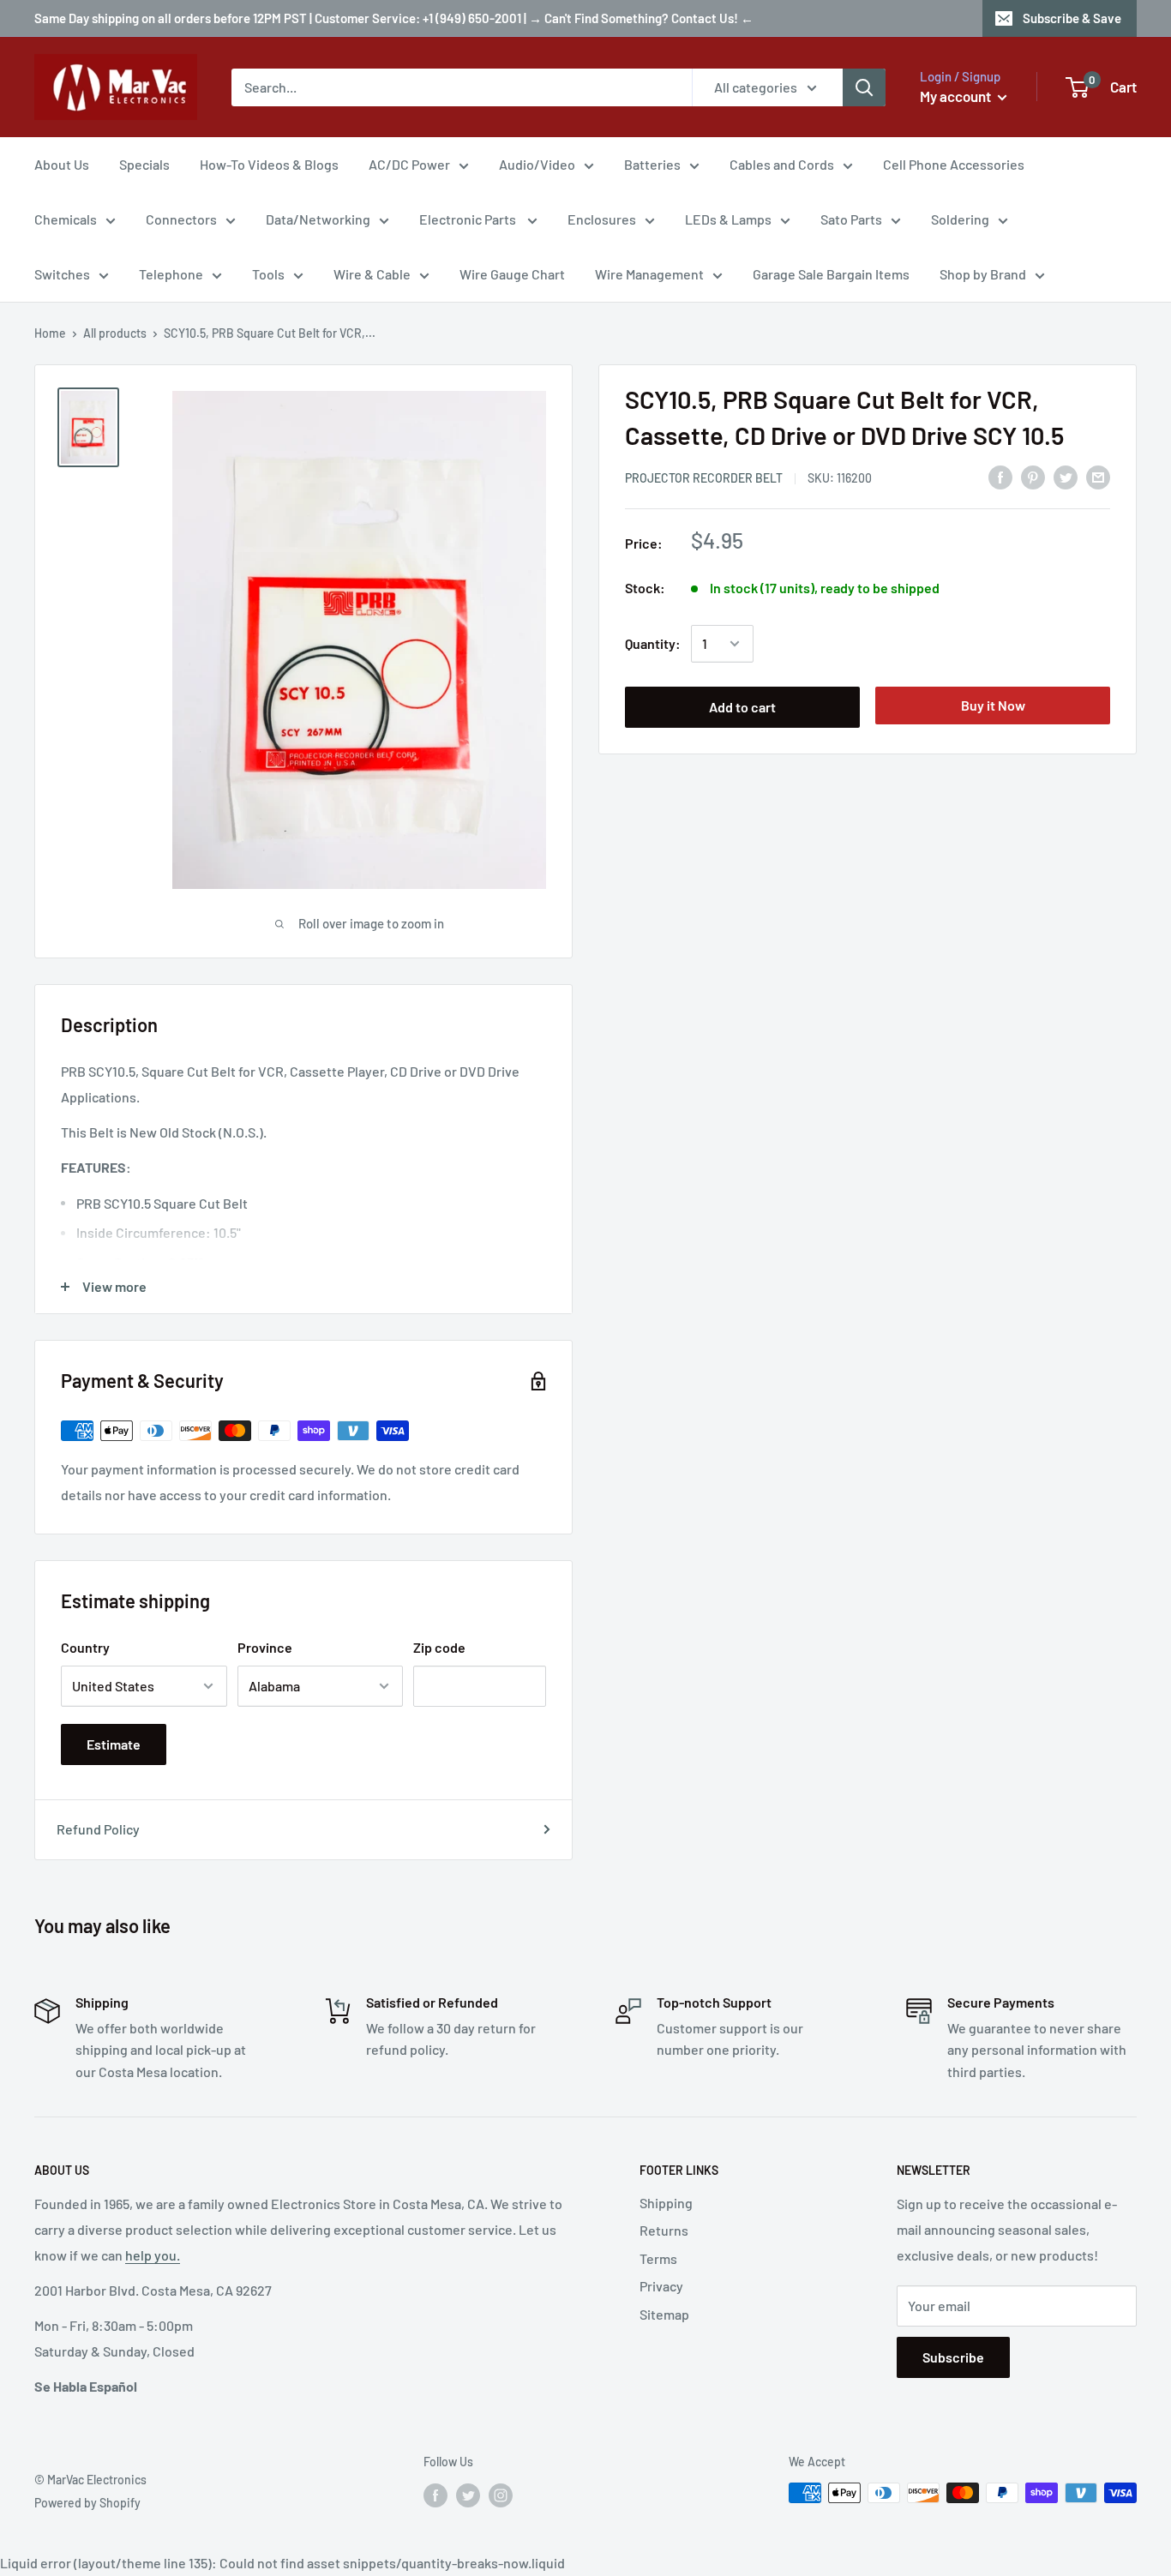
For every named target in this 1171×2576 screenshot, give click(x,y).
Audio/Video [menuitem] (537, 164)
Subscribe (953, 2357)
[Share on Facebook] (1000, 476)
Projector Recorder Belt (704, 478)
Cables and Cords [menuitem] (782, 164)
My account (957, 96)
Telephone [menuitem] (171, 274)
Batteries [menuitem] (652, 164)
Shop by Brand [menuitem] (983, 274)
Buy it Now (993, 705)
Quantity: (653, 643)
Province (265, 1647)
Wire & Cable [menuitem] (372, 274)
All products (115, 333)
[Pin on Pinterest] (1033, 476)
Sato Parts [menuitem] (851, 219)
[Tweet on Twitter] (1066, 476)
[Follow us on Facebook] (435, 2495)
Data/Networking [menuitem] (318, 219)
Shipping (666, 2203)
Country (85, 1647)
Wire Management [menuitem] (649, 274)
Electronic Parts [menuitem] (469, 219)
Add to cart (742, 707)
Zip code (439, 1647)
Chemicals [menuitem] (66, 219)
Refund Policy (98, 1829)
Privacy (661, 2286)
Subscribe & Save (1072, 18)
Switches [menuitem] (62, 274)
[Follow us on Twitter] (468, 2495)
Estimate (114, 1744)
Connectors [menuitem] (181, 219)
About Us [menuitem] (62, 164)
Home (50, 333)
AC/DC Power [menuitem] (409, 164)
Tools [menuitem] (268, 274)
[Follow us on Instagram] (501, 2495)
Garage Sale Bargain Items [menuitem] (831, 274)
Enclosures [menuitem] (602, 219)
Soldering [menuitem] (960, 219)
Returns (664, 2230)
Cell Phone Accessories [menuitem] (954, 164)
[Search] (864, 87)
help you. (153, 2255)
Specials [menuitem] (144, 164)
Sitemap (664, 2314)
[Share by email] (1098, 476)
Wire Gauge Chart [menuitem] (512, 274)
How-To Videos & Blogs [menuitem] (269, 164)
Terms (658, 2258)
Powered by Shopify (87, 2503)
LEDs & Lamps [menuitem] (728, 219)
